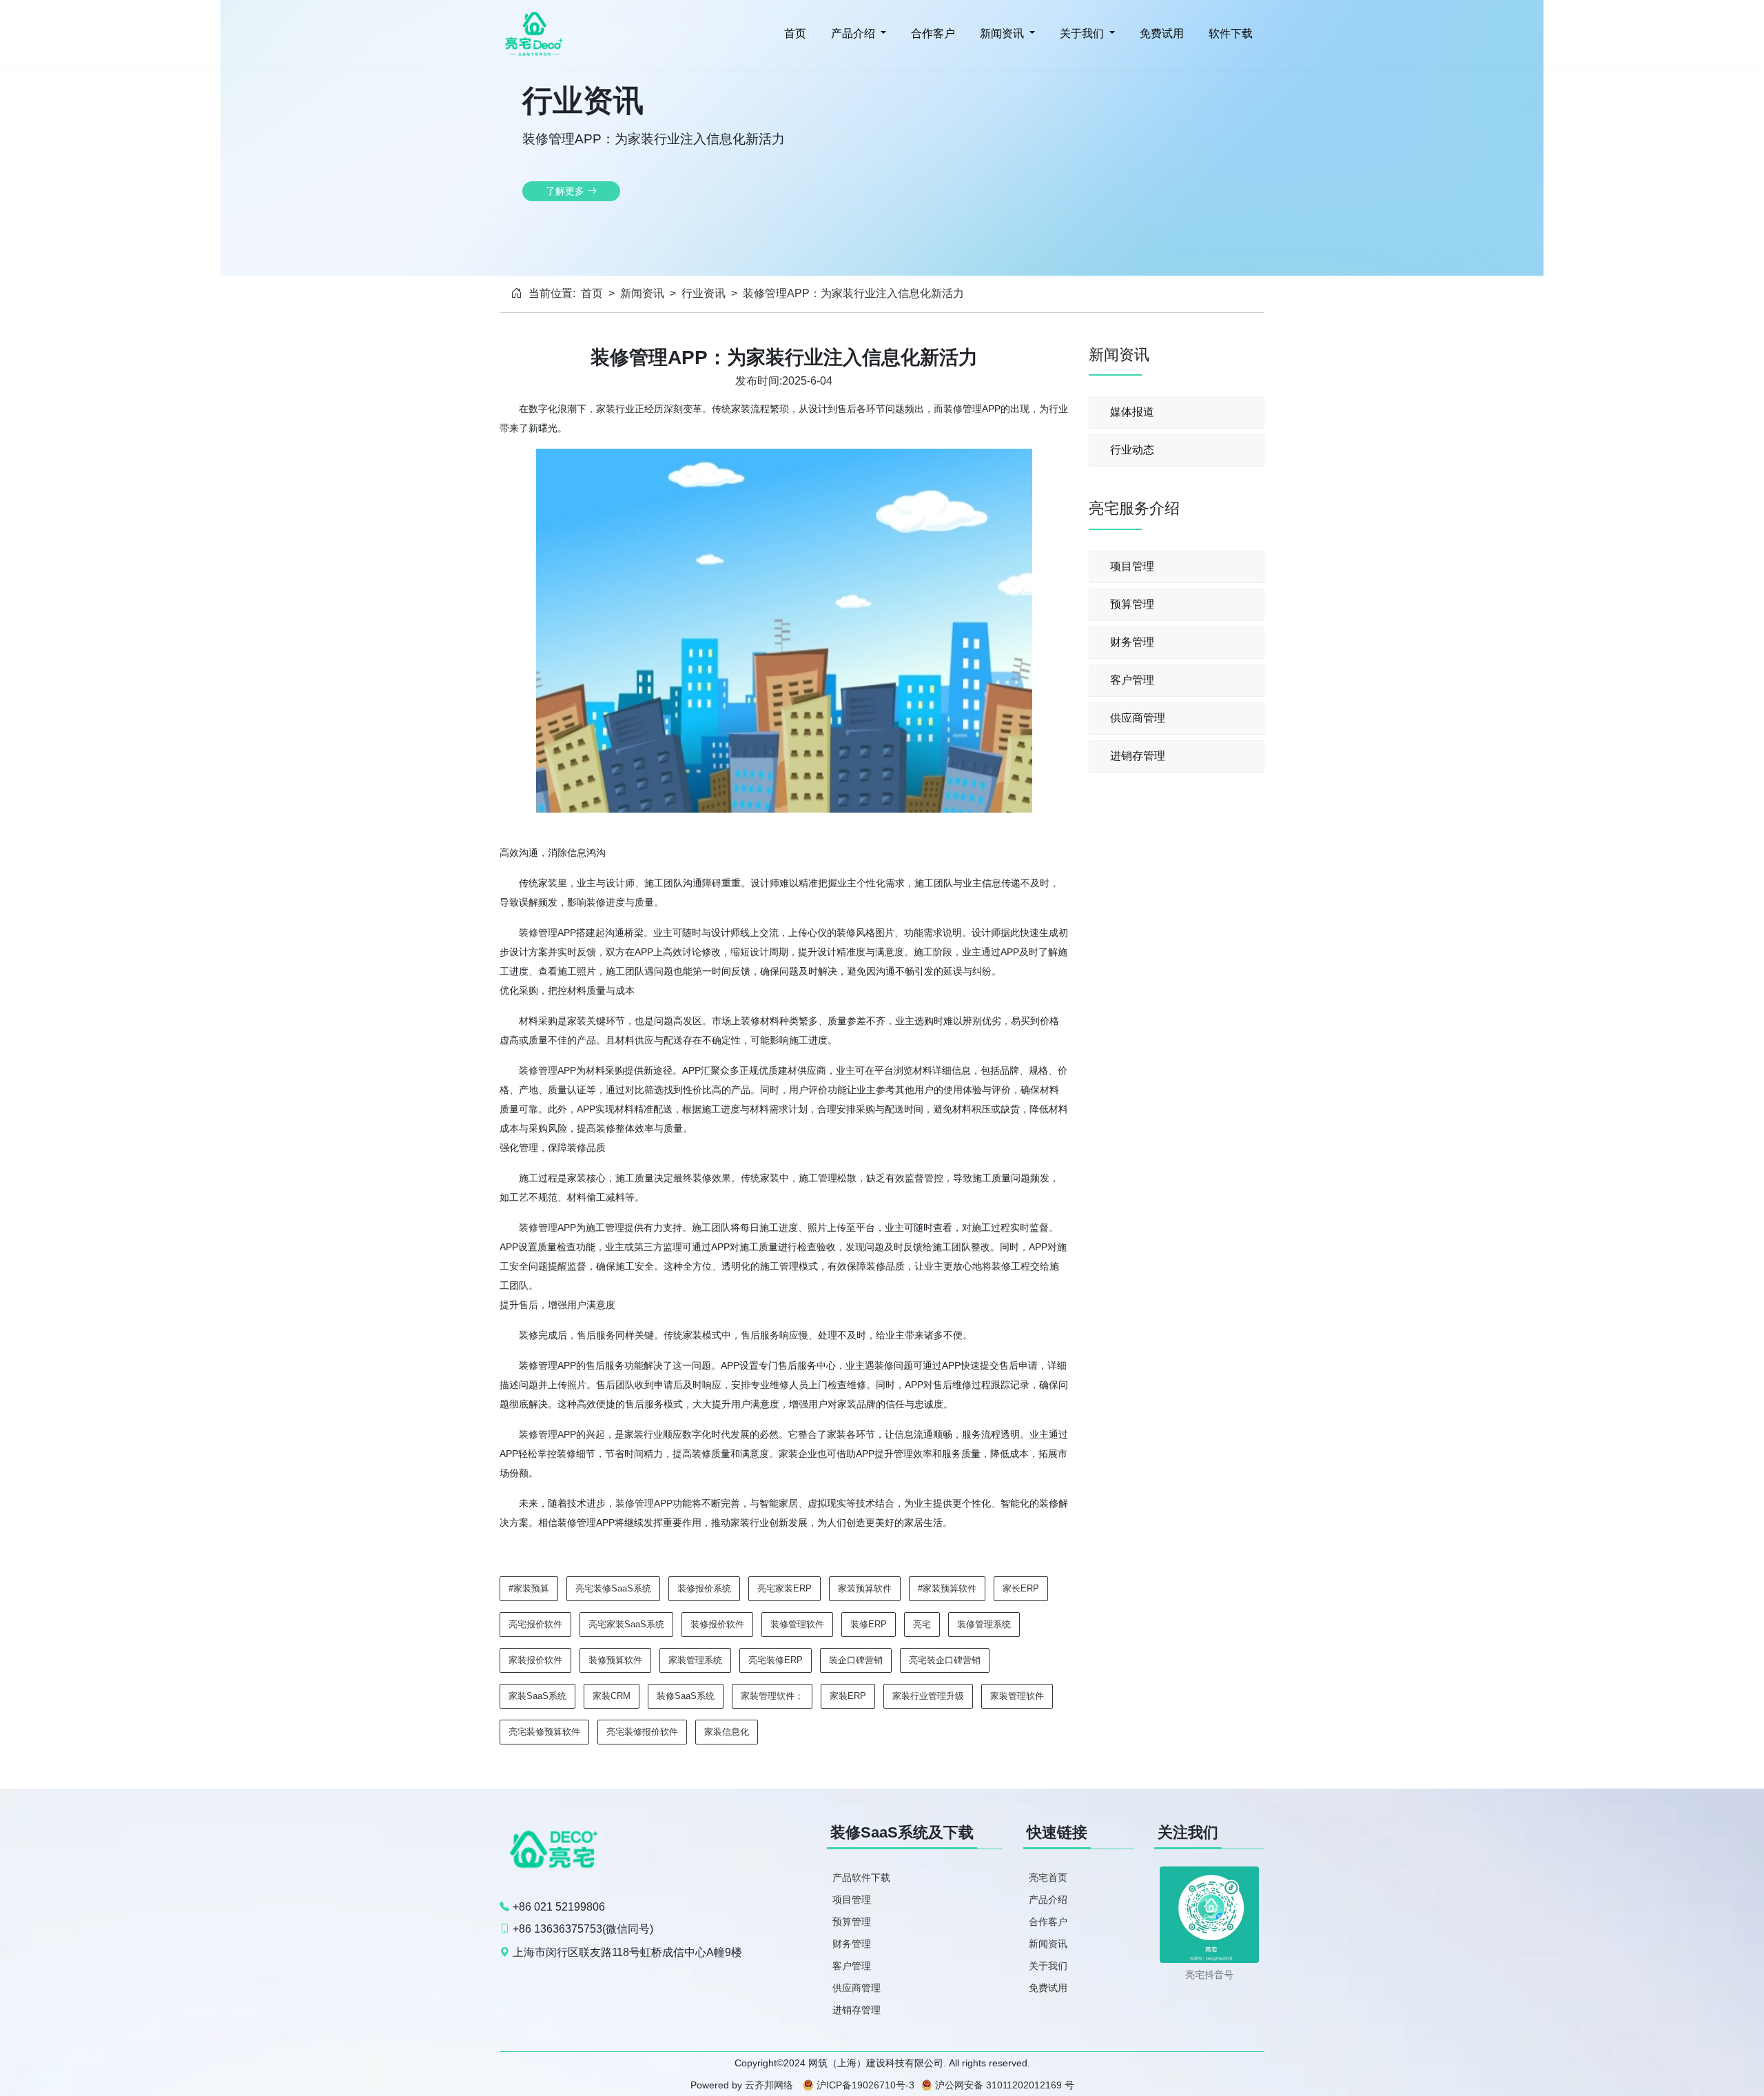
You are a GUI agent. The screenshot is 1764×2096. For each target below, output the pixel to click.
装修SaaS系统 (686, 1696)
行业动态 (1132, 450)
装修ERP (869, 1624)
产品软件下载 (861, 1878)
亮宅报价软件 (535, 1624)
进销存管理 (1138, 756)
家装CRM (612, 1696)
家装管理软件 (1017, 1696)
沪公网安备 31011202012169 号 (1005, 2085)
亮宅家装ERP (784, 1588)
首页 (794, 33)
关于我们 (1048, 1966)
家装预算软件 (865, 1588)
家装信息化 (727, 1732)
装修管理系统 (984, 1624)
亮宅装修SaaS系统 (613, 1588)
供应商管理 (1138, 718)
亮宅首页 (1048, 1878)
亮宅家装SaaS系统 (626, 1624)
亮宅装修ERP (776, 1660)
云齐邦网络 (769, 2085)
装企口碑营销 (856, 1660)
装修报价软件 (717, 1624)
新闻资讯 (642, 293)
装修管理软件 (797, 1624)
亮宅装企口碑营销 (945, 1660)
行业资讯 (704, 293)
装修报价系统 (704, 1588)
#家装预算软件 (947, 1588)
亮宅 (922, 1624)
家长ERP (1021, 1588)
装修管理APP (547, 933)
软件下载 (1229, 33)
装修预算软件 (615, 1660)
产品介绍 (1048, 1900)
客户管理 (1132, 680)
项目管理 (1132, 566)
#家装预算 (529, 1588)
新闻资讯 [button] (1002, 33)
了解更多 (566, 191)
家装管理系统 (695, 1660)
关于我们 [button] (1082, 33)
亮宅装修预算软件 (544, 1732)
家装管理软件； (772, 1696)
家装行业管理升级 (928, 1696)
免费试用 (1160, 33)
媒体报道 (1132, 412)
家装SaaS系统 (537, 1696)
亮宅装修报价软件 (642, 1732)
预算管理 (1132, 604)
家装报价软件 (535, 1660)
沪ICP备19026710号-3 (865, 2085)
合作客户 (932, 33)
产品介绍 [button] (853, 33)
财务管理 (1132, 642)
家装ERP (848, 1696)
